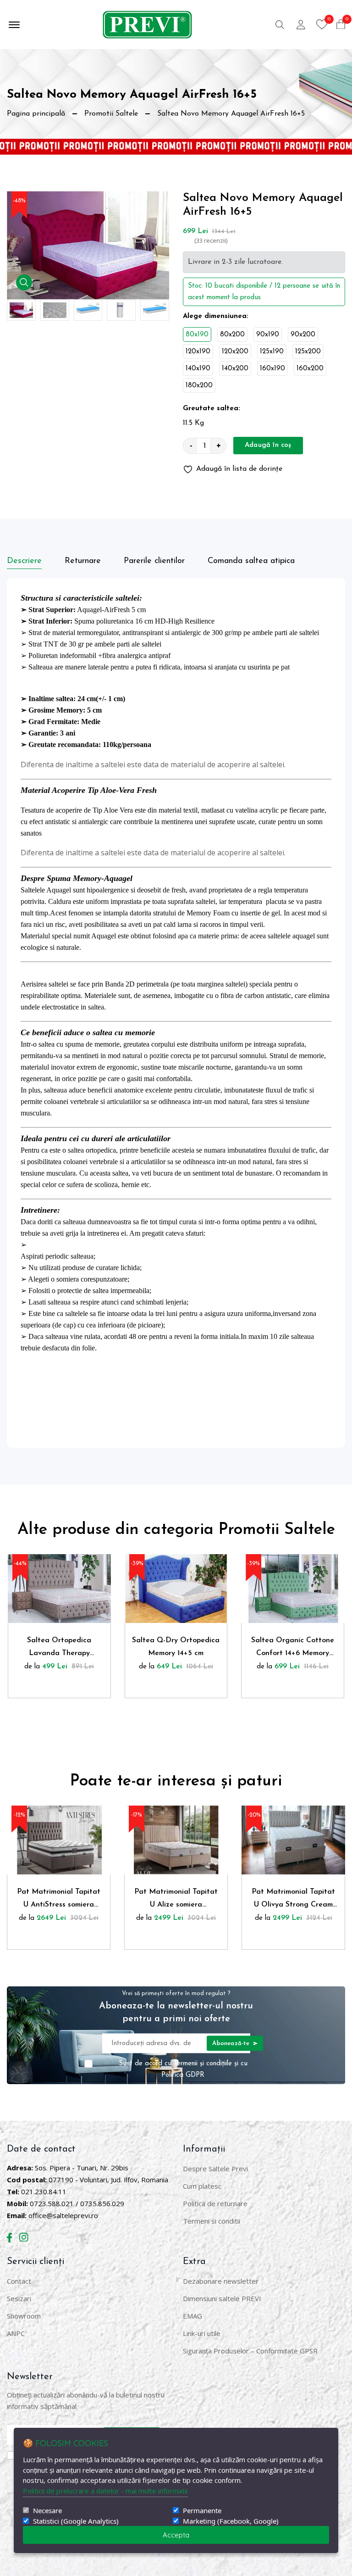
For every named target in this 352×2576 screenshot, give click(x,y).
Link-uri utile (202, 2333)
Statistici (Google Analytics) (76, 2521)
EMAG (192, 2316)
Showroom (24, 2316)
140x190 (198, 369)
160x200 (310, 369)
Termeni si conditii (212, 2221)
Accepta (176, 2535)
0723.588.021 (52, 2203)
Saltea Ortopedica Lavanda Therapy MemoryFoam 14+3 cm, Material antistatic (59, 1648)
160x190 (272, 369)
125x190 (272, 352)
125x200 (308, 352)
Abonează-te (232, 2043)
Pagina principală (36, 114)
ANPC (16, 2333)
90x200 (303, 335)
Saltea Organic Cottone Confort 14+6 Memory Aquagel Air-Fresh (293, 1648)
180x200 (199, 386)
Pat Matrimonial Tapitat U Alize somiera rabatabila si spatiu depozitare (176, 1900)
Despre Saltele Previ (215, 2169)
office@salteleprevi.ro (63, 2215)
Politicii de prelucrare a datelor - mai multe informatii (105, 2491)
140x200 (235, 369)
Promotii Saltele (111, 114)
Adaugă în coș (268, 445)
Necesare (47, 2511)
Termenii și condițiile (203, 2063)
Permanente (202, 2511)
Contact (19, 2281)
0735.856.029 (102, 2203)
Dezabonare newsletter (221, 2281)
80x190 (197, 335)
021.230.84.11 (44, 2191)
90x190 (268, 335)
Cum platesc (202, 2186)
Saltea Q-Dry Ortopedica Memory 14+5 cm (176, 1647)
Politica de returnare (215, 2203)
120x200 (235, 352)
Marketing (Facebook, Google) (231, 2521)
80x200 (232, 335)
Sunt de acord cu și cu (183, 2069)
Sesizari (19, 2298)
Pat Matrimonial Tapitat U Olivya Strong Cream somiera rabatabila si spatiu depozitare (293, 1900)
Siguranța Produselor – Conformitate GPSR (250, 2351)
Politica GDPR (183, 2075)
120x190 (198, 352)
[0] (322, 24)
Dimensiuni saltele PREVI (222, 2298)
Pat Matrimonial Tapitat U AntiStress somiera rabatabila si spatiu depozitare (59, 1900)
